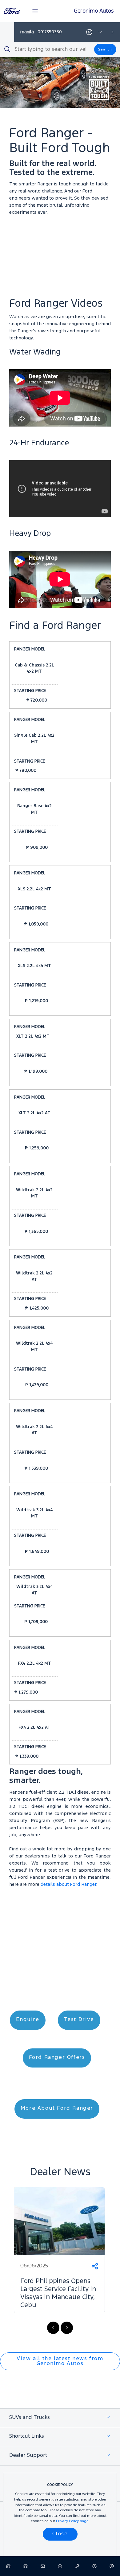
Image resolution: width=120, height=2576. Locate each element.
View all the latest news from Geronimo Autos (60, 2361)
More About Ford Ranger (57, 2108)
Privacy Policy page (72, 2521)
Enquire (28, 2020)
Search (105, 49)
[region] (60, 2258)
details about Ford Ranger (68, 1885)
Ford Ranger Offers (57, 2058)
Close (60, 2534)
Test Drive (79, 2020)
